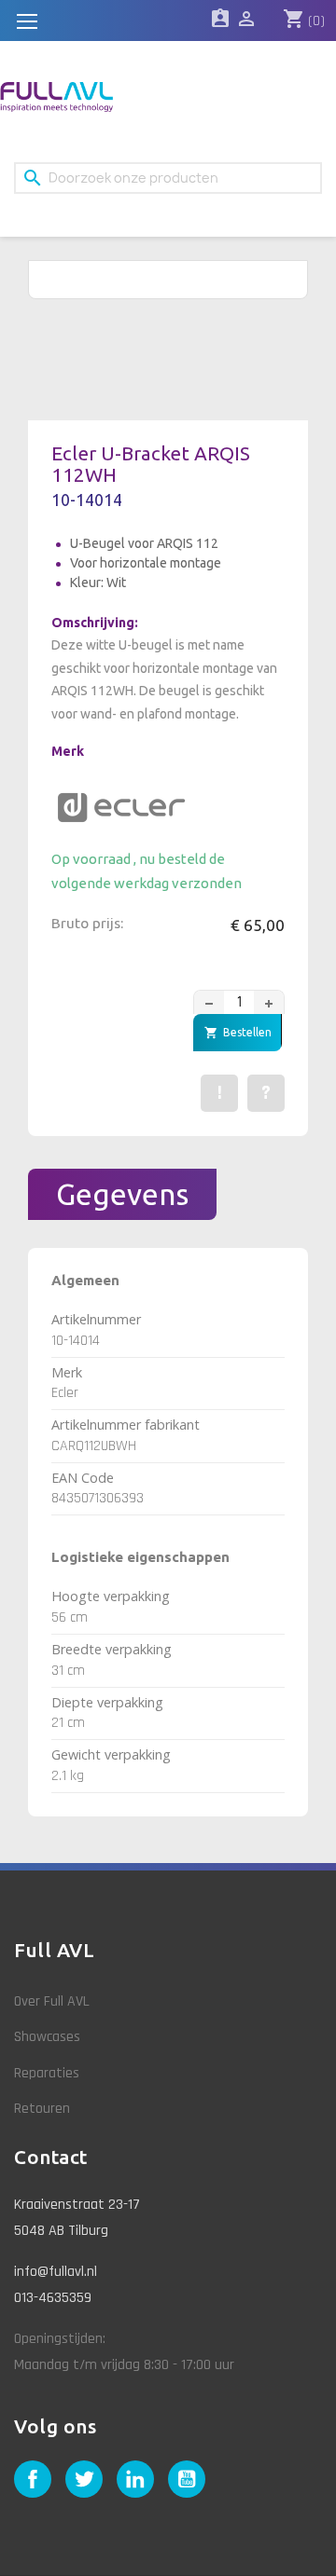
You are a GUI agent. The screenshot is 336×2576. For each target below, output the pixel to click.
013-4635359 (53, 2298)
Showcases (47, 2037)
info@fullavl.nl (56, 2272)
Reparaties (47, 2073)
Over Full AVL (52, 2001)
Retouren (42, 2109)
